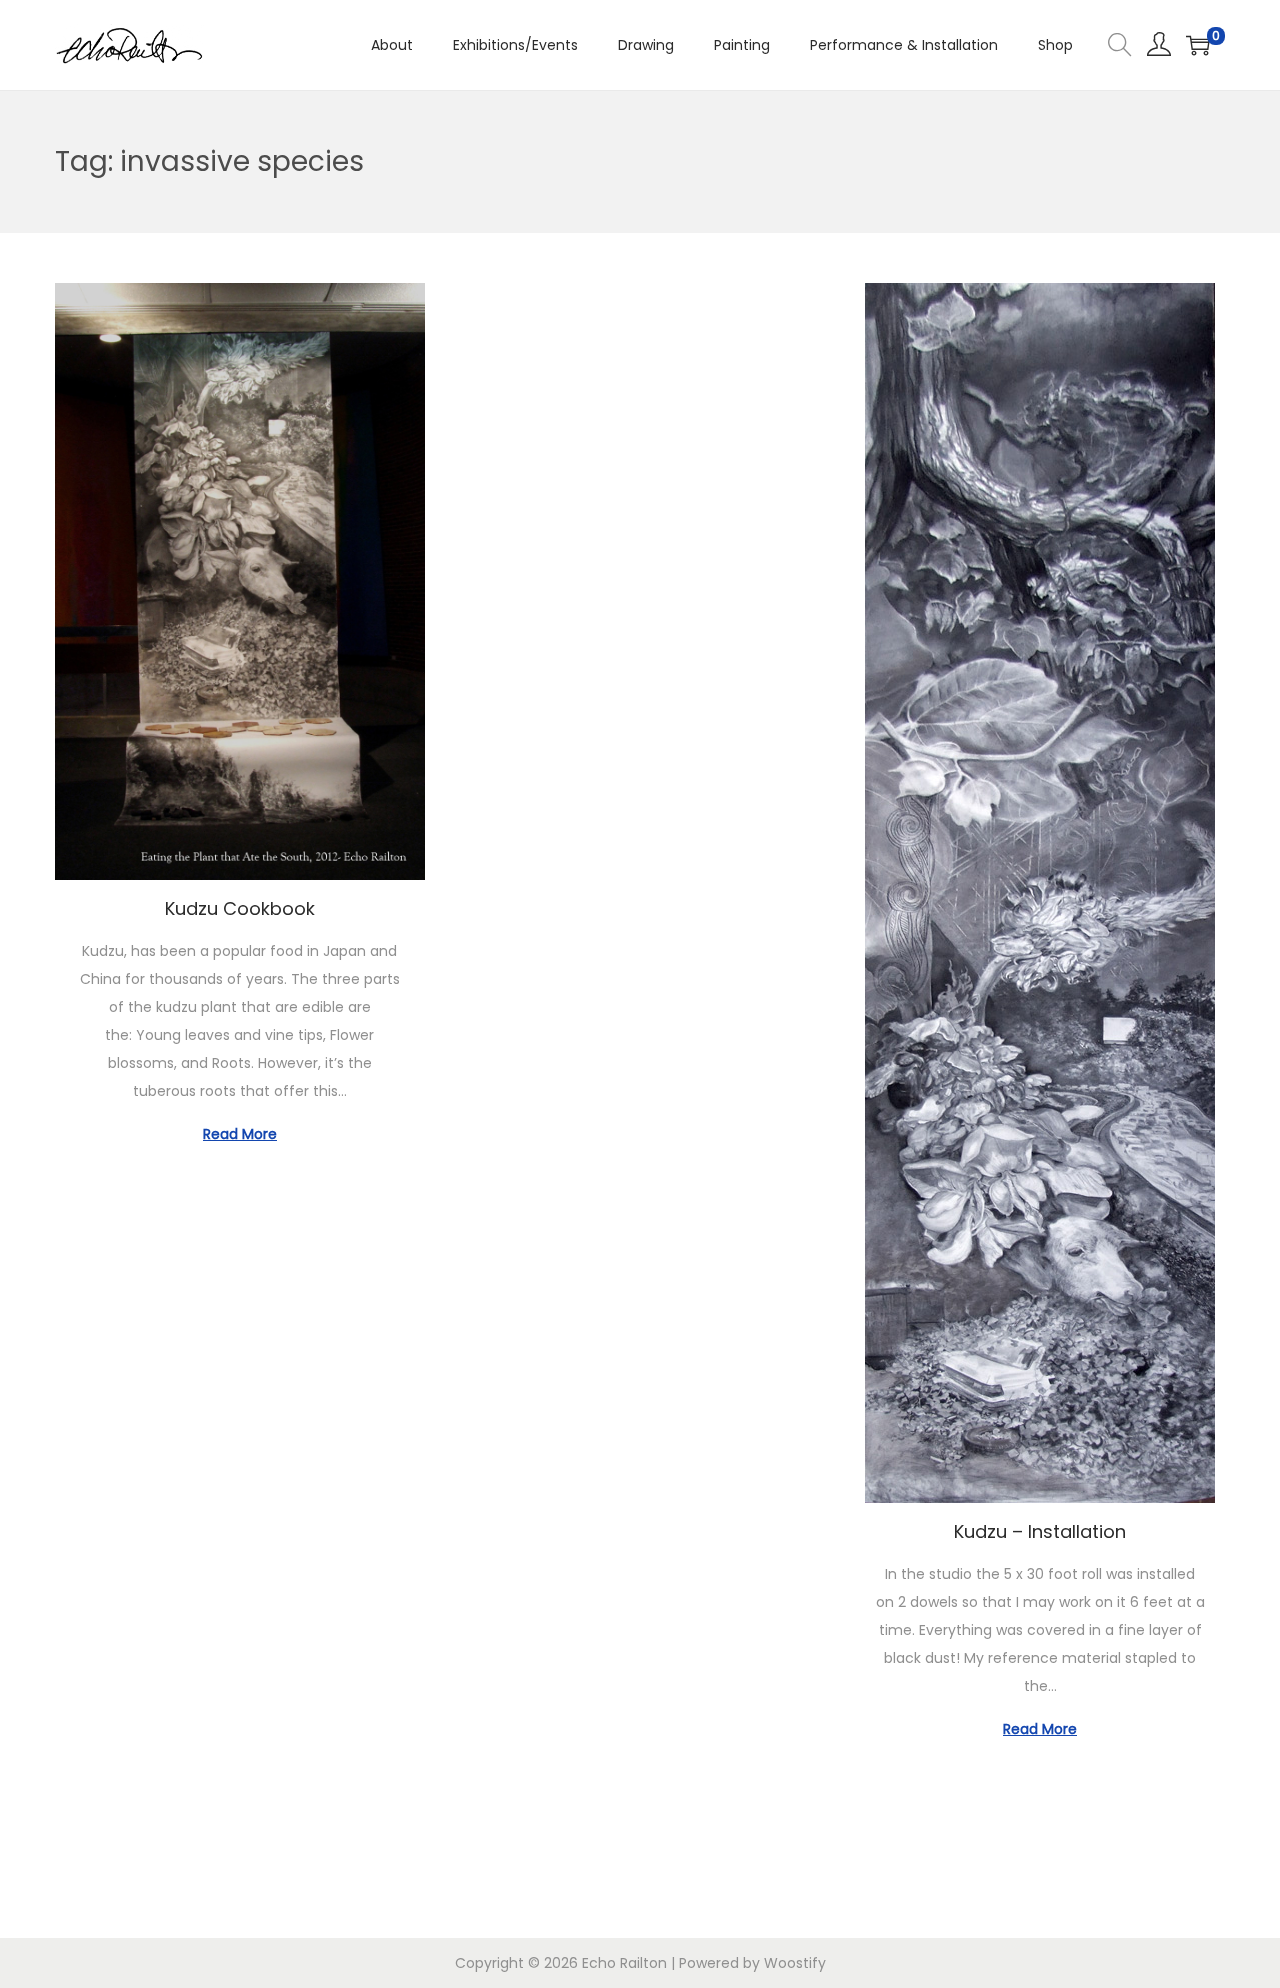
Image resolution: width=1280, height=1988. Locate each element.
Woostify (795, 1963)
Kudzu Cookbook (240, 908)
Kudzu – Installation (1040, 1531)
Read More (240, 1134)
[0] (1198, 45)
